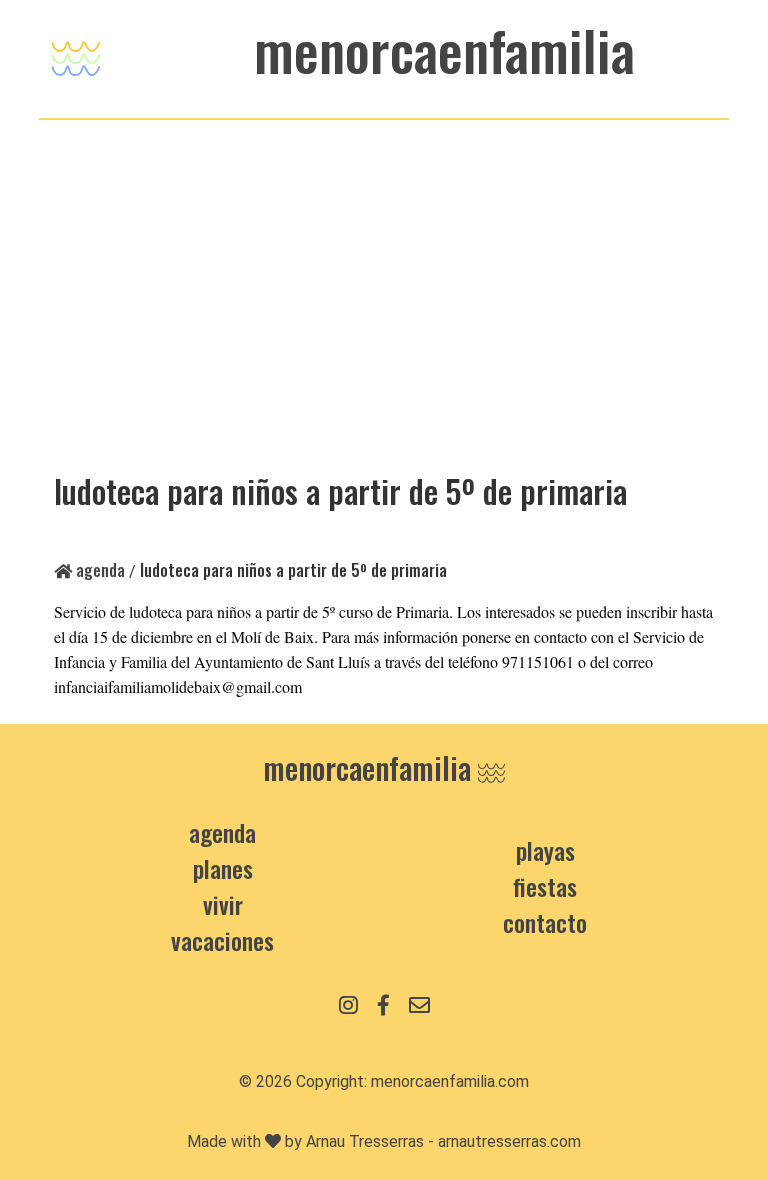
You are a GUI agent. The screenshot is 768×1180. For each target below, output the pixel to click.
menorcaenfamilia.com (450, 1081)
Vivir (223, 904)
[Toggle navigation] (76, 53)
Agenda (98, 570)
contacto (545, 922)
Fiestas (545, 886)
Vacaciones (222, 940)
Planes (223, 868)
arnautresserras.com (509, 1141)
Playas (545, 850)
